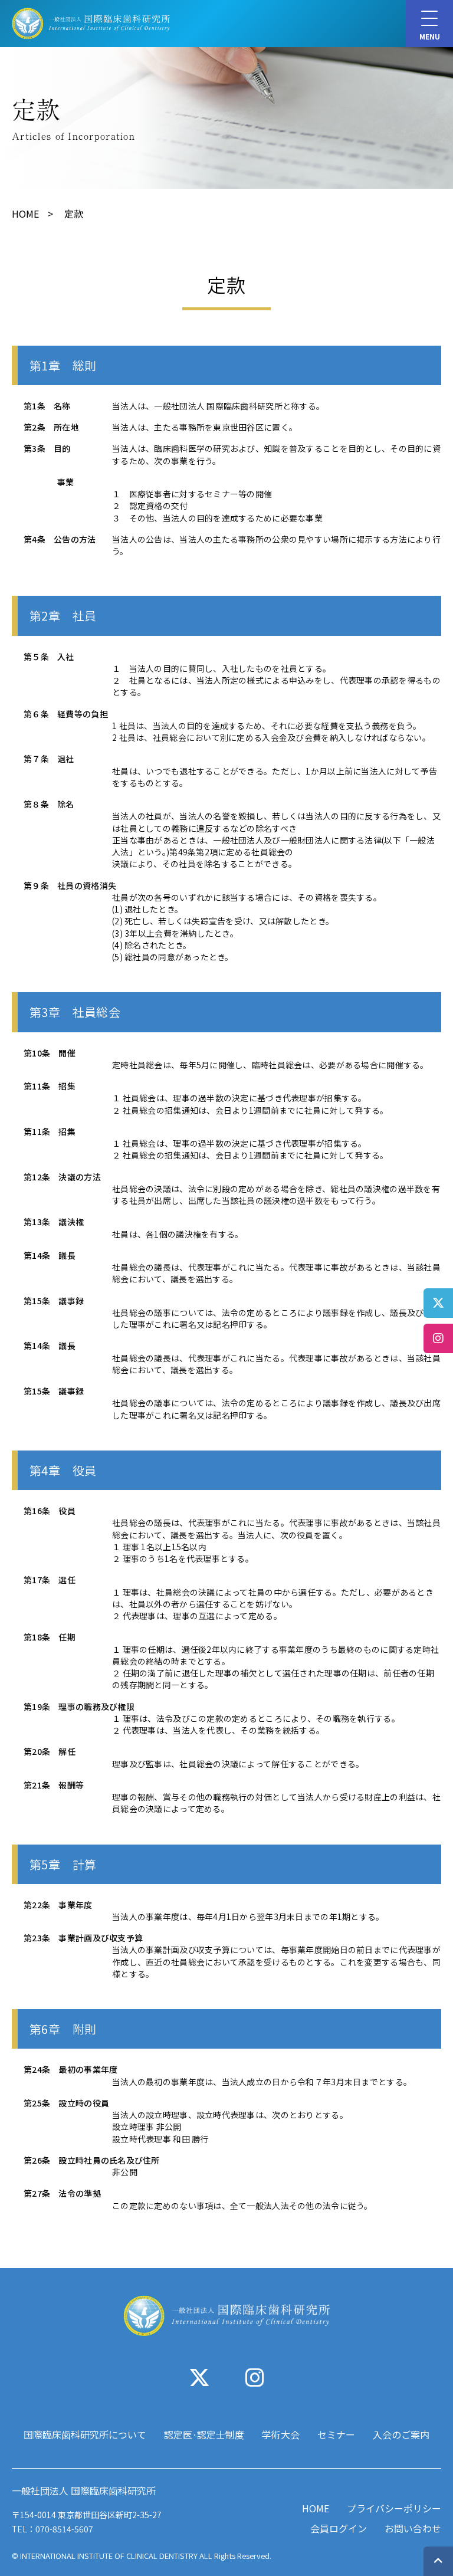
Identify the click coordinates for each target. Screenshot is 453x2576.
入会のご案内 (401, 2434)
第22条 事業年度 (58, 1905)
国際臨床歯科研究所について (85, 2434)
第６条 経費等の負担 (66, 714)
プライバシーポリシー (394, 2508)
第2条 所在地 (51, 427)
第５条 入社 (49, 657)
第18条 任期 (50, 1637)
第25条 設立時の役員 (66, 2103)
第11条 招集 (50, 1086)
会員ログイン (339, 2528)
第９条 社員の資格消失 (70, 885)
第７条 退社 (49, 759)
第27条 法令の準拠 (62, 2193)
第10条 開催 (50, 1053)
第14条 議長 (50, 1255)
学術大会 (281, 2434)
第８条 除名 (49, 804)
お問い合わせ (413, 2528)
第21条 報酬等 (54, 1785)
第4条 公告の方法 (60, 539)
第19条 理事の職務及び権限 (79, 1707)
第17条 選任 (50, 1580)
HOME (25, 214)
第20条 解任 (50, 1751)
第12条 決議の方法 (62, 1177)
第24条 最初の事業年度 (70, 2069)
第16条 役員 (50, 1511)
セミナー (336, 2434)
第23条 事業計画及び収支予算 (83, 1938)
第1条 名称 (47, 406)
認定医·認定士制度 (204, 2434)
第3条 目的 (47, 448)
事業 (49, 482)
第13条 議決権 (54, 1222)
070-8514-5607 (64, 2529)
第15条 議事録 (54, 1301)
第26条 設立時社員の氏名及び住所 (92, 2160)
